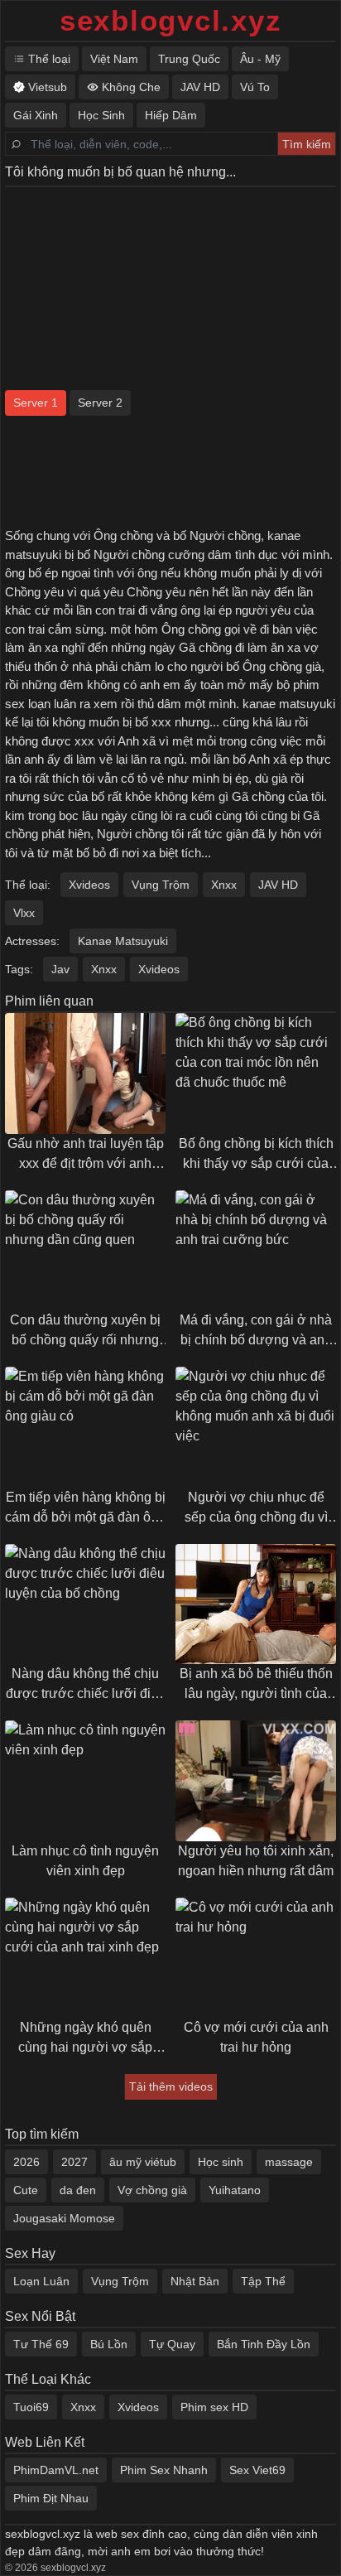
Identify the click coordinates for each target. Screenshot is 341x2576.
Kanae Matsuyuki (123, 941)
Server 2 (100, 403)
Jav (60, 969)
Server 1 (36, 403)
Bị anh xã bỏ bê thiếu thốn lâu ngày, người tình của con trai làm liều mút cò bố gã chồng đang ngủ (256, 1685)
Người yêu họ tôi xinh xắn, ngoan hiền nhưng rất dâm (256, 1861)
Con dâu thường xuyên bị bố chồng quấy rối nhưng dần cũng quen (85, 1331)
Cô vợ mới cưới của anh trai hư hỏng (256, 2037)
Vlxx (24, 913)
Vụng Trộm (161, 885)
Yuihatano (235, 2190)
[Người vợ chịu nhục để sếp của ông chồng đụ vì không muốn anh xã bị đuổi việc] (256, 1427)
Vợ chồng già (152, 2190)
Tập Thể (263, 2281)
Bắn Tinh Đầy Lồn (264, 2344)
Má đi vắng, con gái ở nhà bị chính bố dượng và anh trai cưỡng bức (256, 1331)
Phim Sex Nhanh (164, 2470)
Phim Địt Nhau (51, 2498)
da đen (78, 2190)
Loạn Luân (41, 2281)
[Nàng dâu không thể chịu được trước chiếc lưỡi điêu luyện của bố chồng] (85, 1604)
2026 (26, 2162)
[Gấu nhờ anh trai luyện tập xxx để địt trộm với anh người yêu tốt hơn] (85, 1073)
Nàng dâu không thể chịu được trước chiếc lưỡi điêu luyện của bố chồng (86, 1685)
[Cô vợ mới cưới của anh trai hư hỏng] (256, 1958)
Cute (26, 2190)
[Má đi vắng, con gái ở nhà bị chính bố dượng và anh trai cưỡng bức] (256, 1251)
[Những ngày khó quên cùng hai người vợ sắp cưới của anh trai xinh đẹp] (85, 1958)
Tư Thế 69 (41, 2344)
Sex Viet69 (257, 2470)
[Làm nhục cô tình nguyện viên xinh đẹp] (85, 1781)
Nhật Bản (195, 2281)
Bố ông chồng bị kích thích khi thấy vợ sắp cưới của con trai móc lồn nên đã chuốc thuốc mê (256, 1155)
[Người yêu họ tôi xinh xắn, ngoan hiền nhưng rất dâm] (256, 1781)
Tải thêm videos (171, 2086)
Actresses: (32, 941)
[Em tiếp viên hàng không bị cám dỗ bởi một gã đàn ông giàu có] (85, 1427)
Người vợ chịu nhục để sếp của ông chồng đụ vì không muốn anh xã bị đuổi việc (256, 1509)
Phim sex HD (214, 2407)
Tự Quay (172, 2344)
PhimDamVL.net (56, 2470)
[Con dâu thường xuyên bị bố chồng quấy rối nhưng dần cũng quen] (85, 1251)
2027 (74, 2162)
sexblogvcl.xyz (171, 20)
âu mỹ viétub (143, 2162)
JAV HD (278, 885)
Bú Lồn (109, 2344)
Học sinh (221, 2162)
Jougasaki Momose (64, 2218)
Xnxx (224, 885)
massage (289, 2162)
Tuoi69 (31, 2407)
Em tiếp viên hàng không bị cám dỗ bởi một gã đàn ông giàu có (85, 1509)
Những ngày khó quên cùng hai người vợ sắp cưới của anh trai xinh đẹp (85, 2039)
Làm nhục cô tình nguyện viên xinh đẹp (85, 1861)
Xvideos (89, 885)
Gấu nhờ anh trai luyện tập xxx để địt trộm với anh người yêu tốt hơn (86, 1155)
